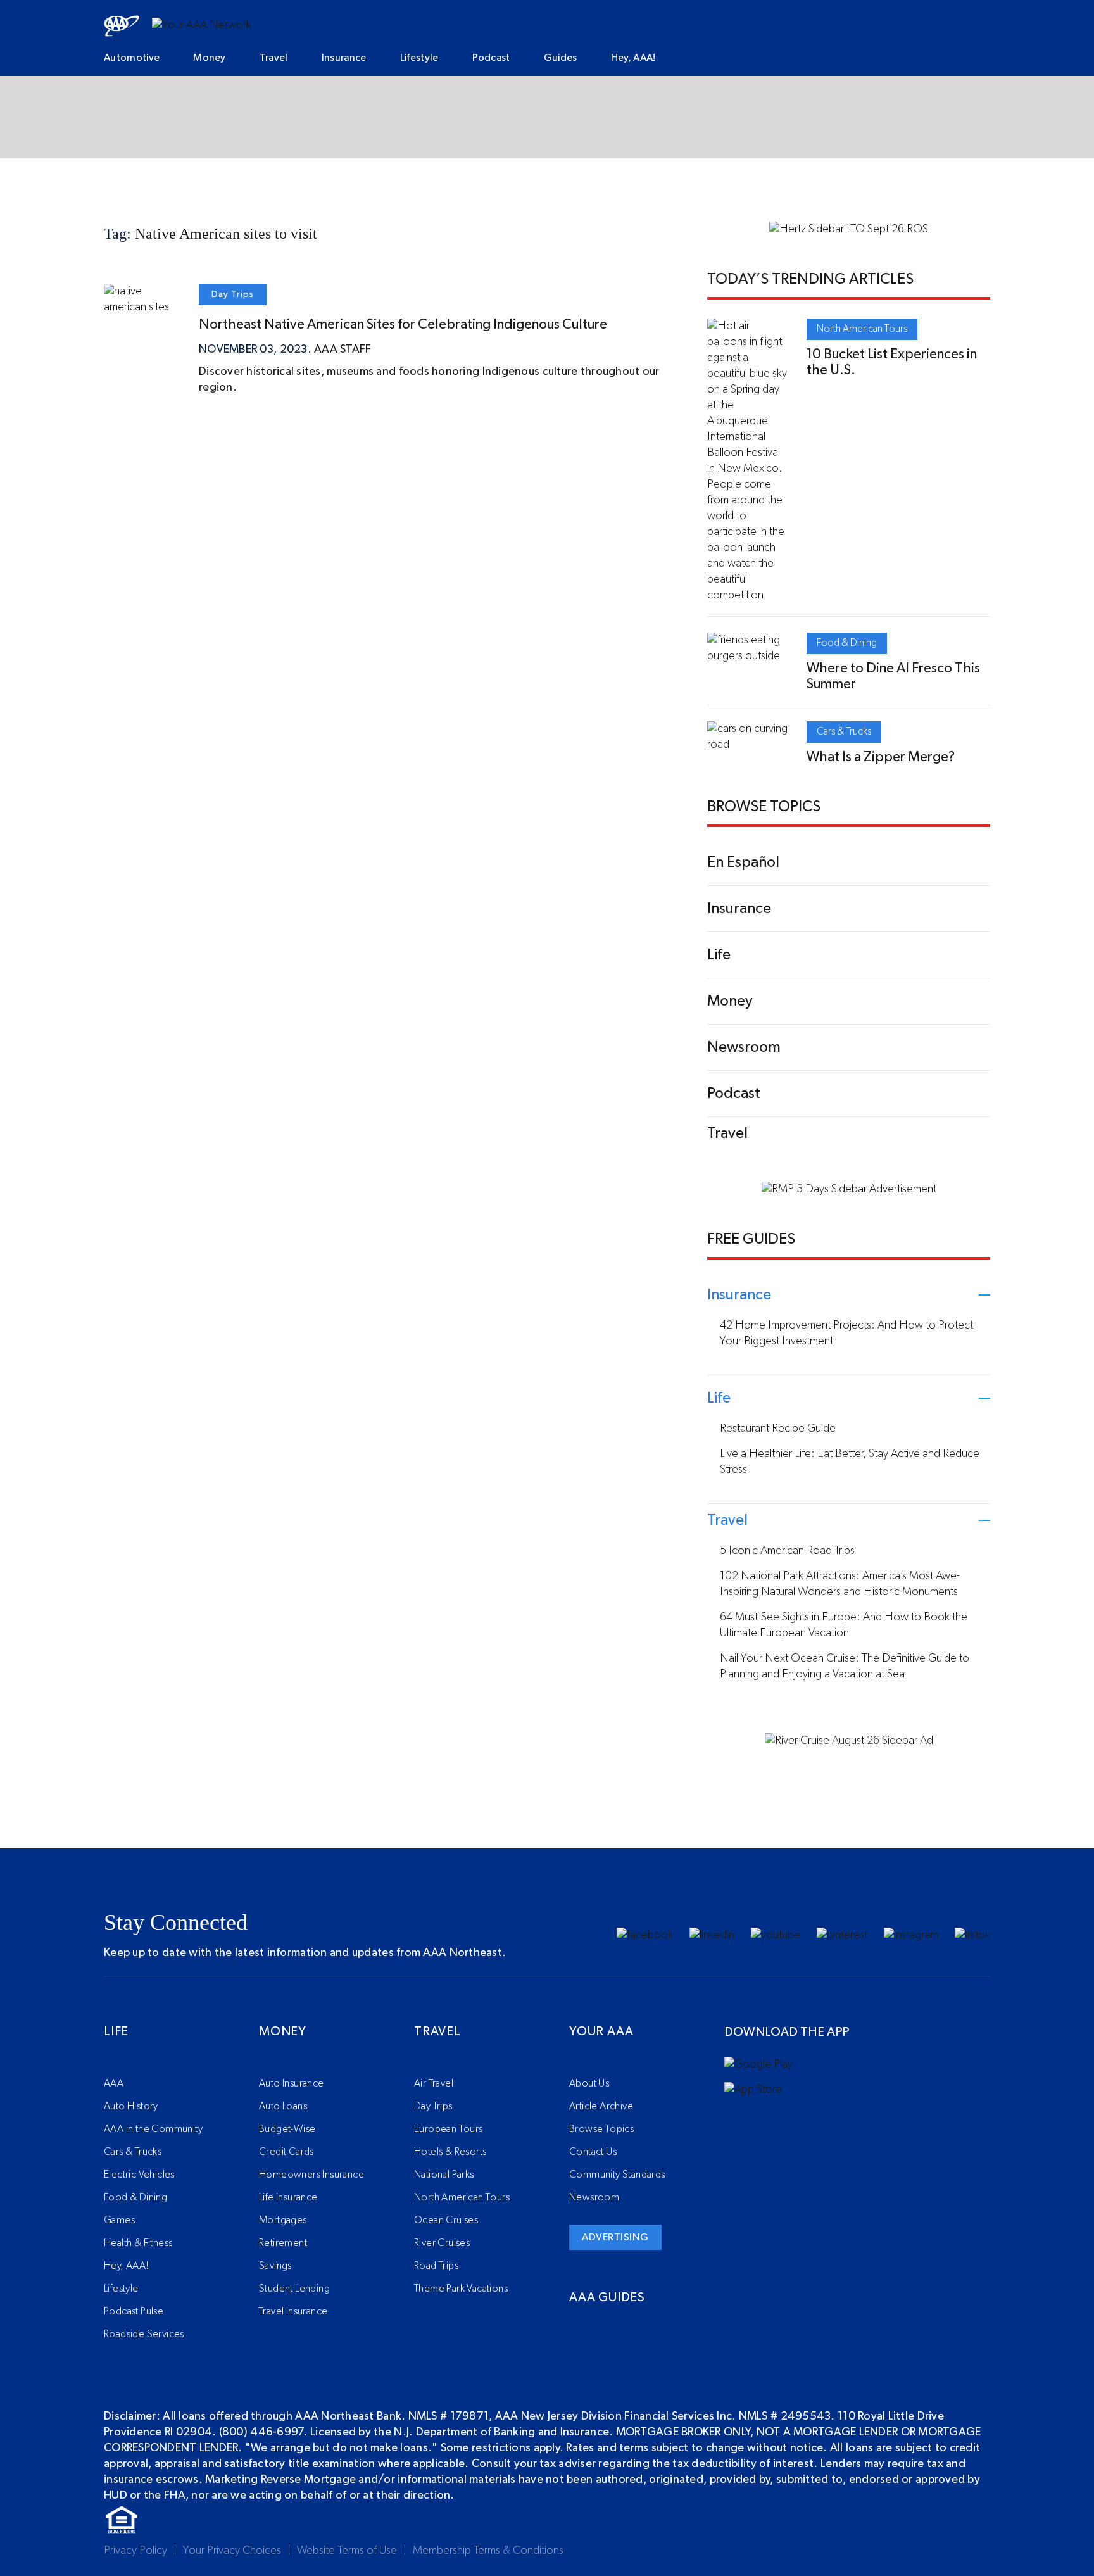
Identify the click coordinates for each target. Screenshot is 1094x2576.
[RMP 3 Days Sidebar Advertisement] (849, 1189)
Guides (561, 58)
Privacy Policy (135, 2551)
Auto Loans (283, 2106)
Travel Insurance (293, 2311)
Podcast (491, 58)
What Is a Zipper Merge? (881, 757)
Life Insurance (288, 2197)
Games (119, 2220)
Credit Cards (286, 2152)
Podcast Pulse (134, 2311)
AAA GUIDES (607, 2297)
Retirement (283, 2243)
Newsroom (594, 2197)
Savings (275, 2266)
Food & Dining (847, 643)
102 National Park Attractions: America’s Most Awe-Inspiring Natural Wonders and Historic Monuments (840, 1584)
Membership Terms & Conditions (488, 2551)
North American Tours (862, 329)
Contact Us (593, 2152)
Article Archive (601, 2106)
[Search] (907, 59)
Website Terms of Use (347, 2551)
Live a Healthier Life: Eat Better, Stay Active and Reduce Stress (850, 1462)
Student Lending (294, 2289)
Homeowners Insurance (311, 2175)
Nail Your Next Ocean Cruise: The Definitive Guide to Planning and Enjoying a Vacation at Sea (845, 1666)
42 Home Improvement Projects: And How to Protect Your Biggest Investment (846, 1333)
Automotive (132, 58)
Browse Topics (601, 2129)
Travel (274, 58)
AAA (114, 2083)
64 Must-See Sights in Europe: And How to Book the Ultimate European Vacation (844, 1625)
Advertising (615, 2237)
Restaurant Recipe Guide (778, 1429)
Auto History (131, 2106)
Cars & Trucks (844, 731)
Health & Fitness (138, 2243)
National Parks (444, 2175)
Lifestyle (419, 58)
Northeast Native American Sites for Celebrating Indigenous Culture (403, 324)
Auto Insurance (292, 2083)
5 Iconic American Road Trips (787, 1551)
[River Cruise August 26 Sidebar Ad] (849, 1741)
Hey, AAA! (633, 58)
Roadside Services (144, 2334)
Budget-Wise (287, 2129)
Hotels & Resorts (450, 2152)
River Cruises (442, 2243)
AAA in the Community (153, 2129)
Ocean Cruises (446, 2220)
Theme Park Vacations (461, 2289)
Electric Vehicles (139, 2175)
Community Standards (617, 2175)
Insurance (344, 58)
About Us (589, 2083)
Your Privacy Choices (232, 2551)
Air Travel (434, 2083)
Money (210, 58)
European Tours (449, 2129)
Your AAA (601, 2031)
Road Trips (436, 2266)
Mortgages (283, 2220)
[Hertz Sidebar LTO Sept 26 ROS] (849, 229)
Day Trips (233, 294)
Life (116, 2031)
